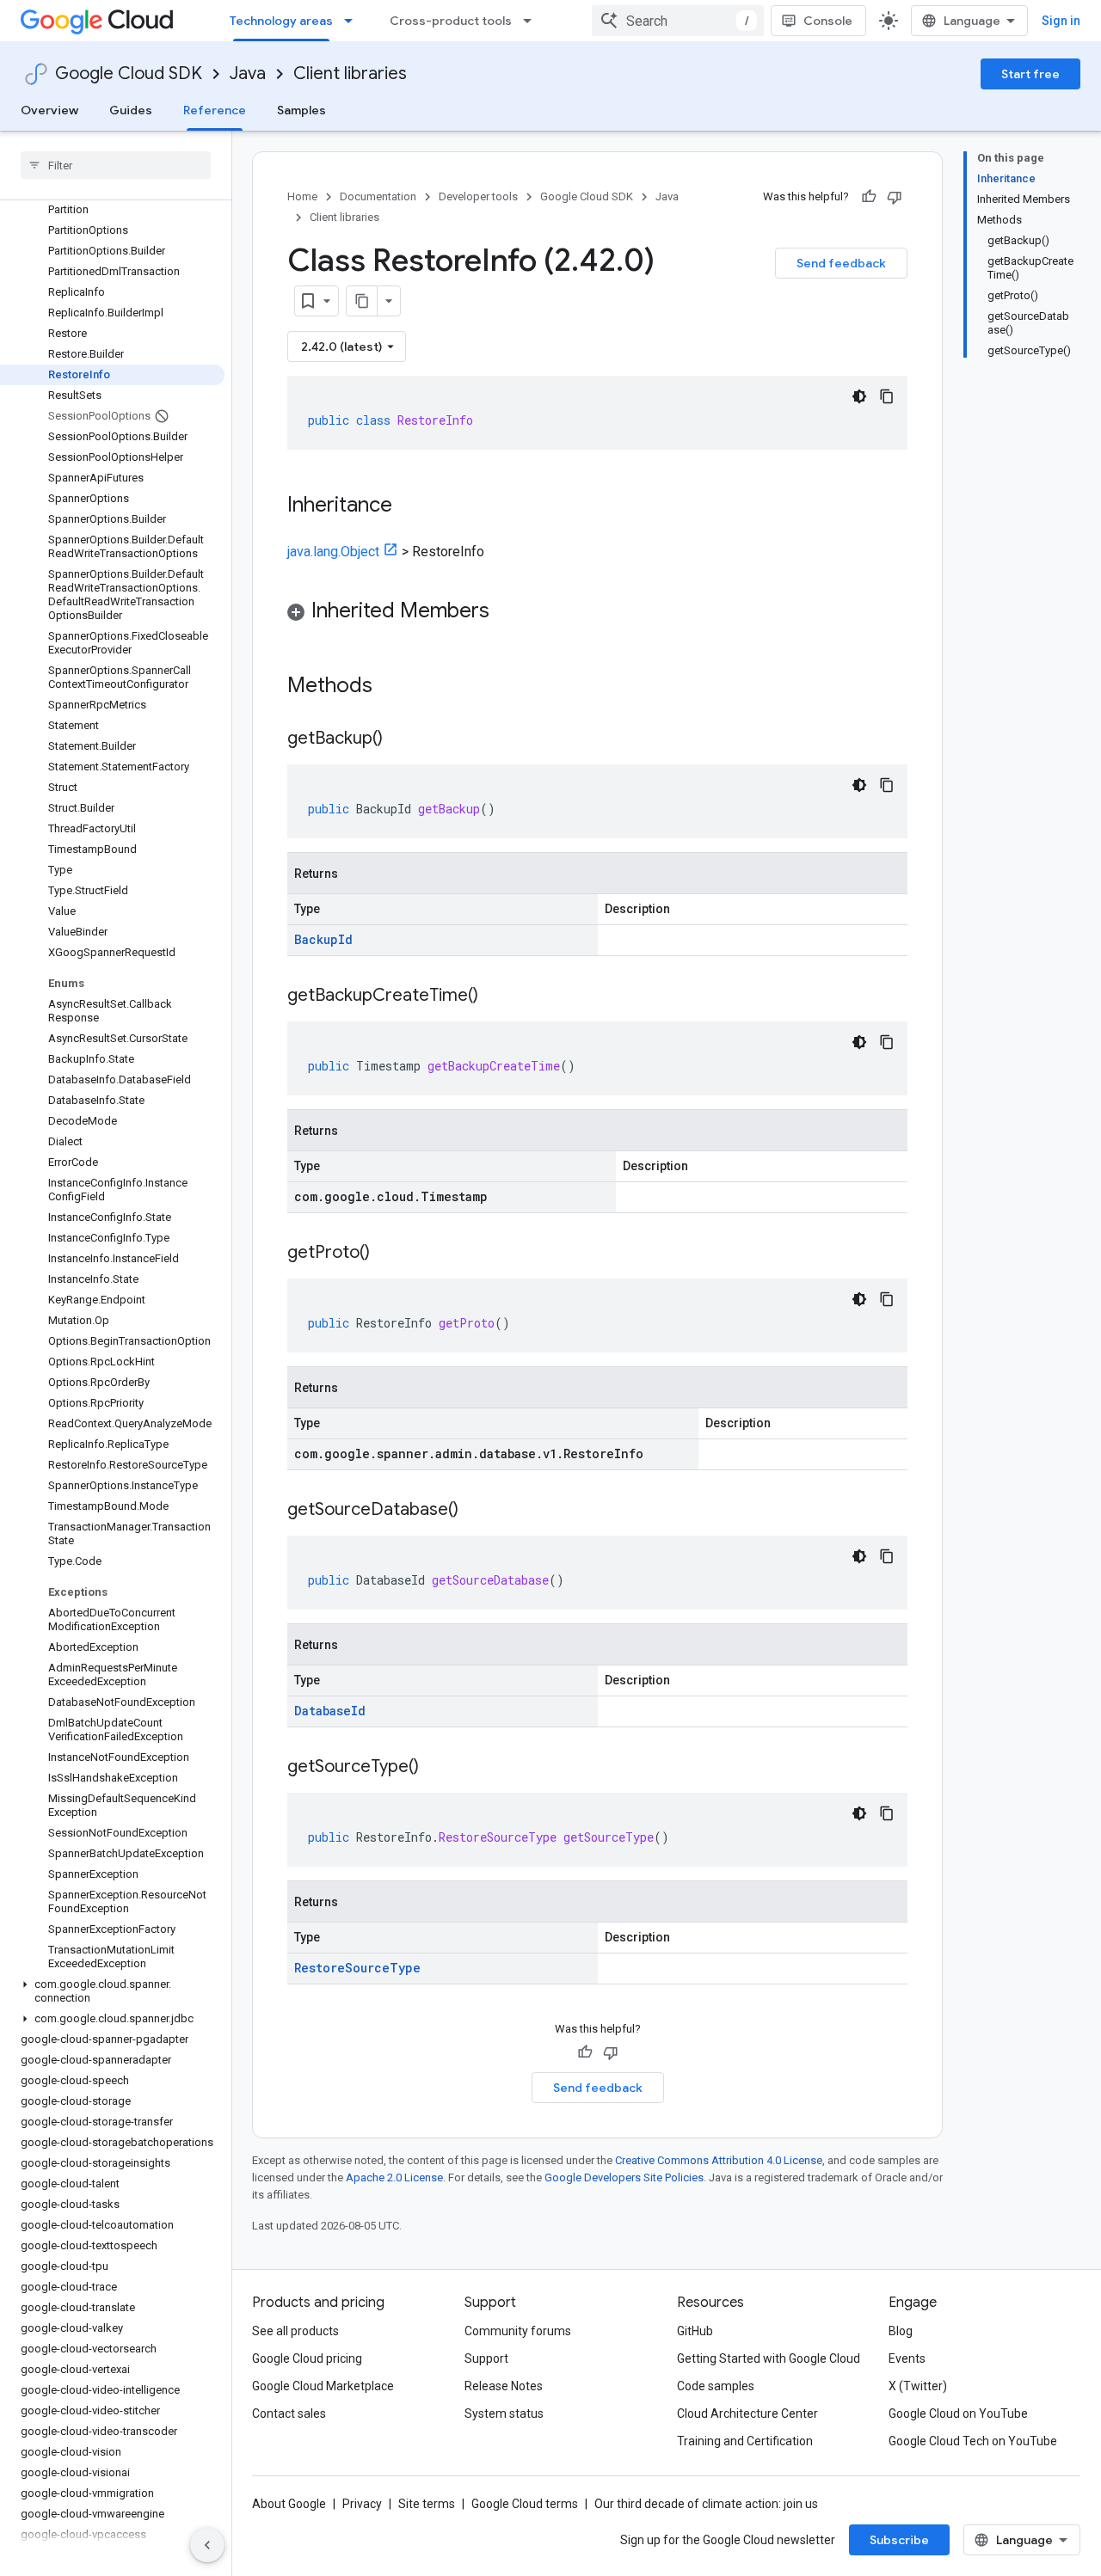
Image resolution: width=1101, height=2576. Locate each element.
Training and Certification (745, 2441)
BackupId (323, 939)
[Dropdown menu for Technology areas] (354, 21)
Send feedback (841, 263)
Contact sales (289, 2413)
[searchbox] (116, 165)
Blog (901, 2331)
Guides (131, 110)
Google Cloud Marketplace (323, 2386)
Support (486, 2358)
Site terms (427, 2504)
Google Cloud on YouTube (958, 2413)
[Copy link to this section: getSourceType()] (436, 1768)
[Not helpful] (895, 197)
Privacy (362, 2504)
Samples (301, 110)
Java (248, 74)
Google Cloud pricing (307, 2358)
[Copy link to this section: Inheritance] (409, 506)
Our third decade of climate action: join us (706, 2504)
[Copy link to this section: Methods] (395, 687)
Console (828, 21)
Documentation (378, 196)
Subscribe (899, 2540)
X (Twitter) (918, 2386)
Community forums (518, 2331)
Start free (1030, 74)
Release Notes (504, 2386)
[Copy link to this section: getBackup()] (400, 739)
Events (907, 2358)
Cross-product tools (451, 21)
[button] (112, 1991)
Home (302, 196)
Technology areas (281, 21)
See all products (295, 2331)
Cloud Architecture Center (747, 2413)
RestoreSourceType (357, 1968)
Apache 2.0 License (394, 2177)
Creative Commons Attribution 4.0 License (719, 2160)
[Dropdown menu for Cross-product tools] (532, 21)
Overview (49, 110)
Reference (215, 110)
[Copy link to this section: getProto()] (387, 1254)
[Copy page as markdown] (362, 301)
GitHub (695, 2331)
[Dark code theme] (859, 396)
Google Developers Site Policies (624, 2177)
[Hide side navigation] (207, 2545)
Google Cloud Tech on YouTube (973, 2441)
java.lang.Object (333, 552)
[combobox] (678, 21)
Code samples (716, 2386)
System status (504, 2413)
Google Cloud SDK (129, 74)
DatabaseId (330, 1711)
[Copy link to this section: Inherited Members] (507, 612)
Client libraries (350, 74)
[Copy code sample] (887, 396)
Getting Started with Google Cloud (769, 2358)
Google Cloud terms (525, 2504)
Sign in (1061, 21)
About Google (289, 2504)
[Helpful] (869, 197)
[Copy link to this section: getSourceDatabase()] (476, 1511)
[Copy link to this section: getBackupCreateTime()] (495, 997)
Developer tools (478, 196)
